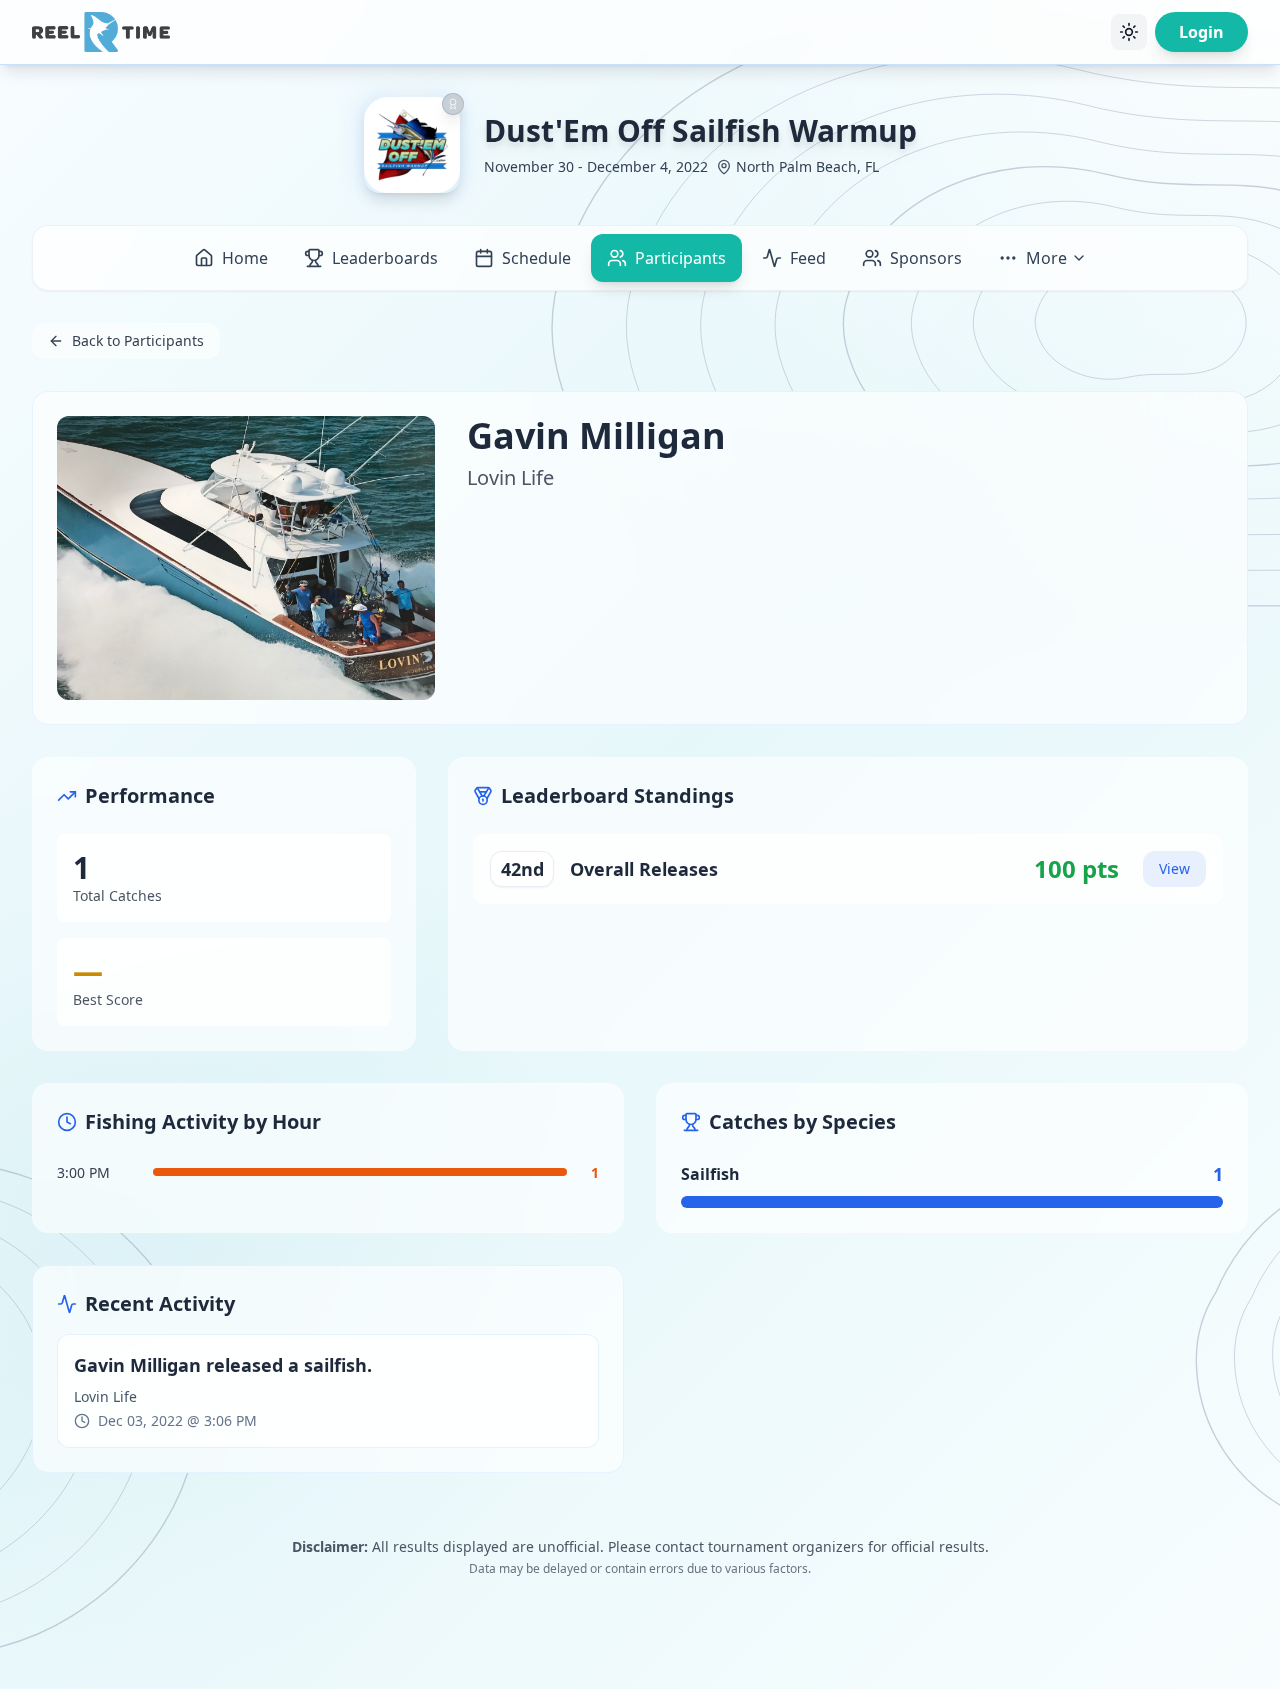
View (1174, 868)
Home (245, 258)
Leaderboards (385, 258)
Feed (808, 258)
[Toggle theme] (1129, 32)
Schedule (536, 258)
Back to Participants (138, 340)
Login (1201, 32)
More (1046, 258)
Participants (680, 258)
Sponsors (926, 258)
